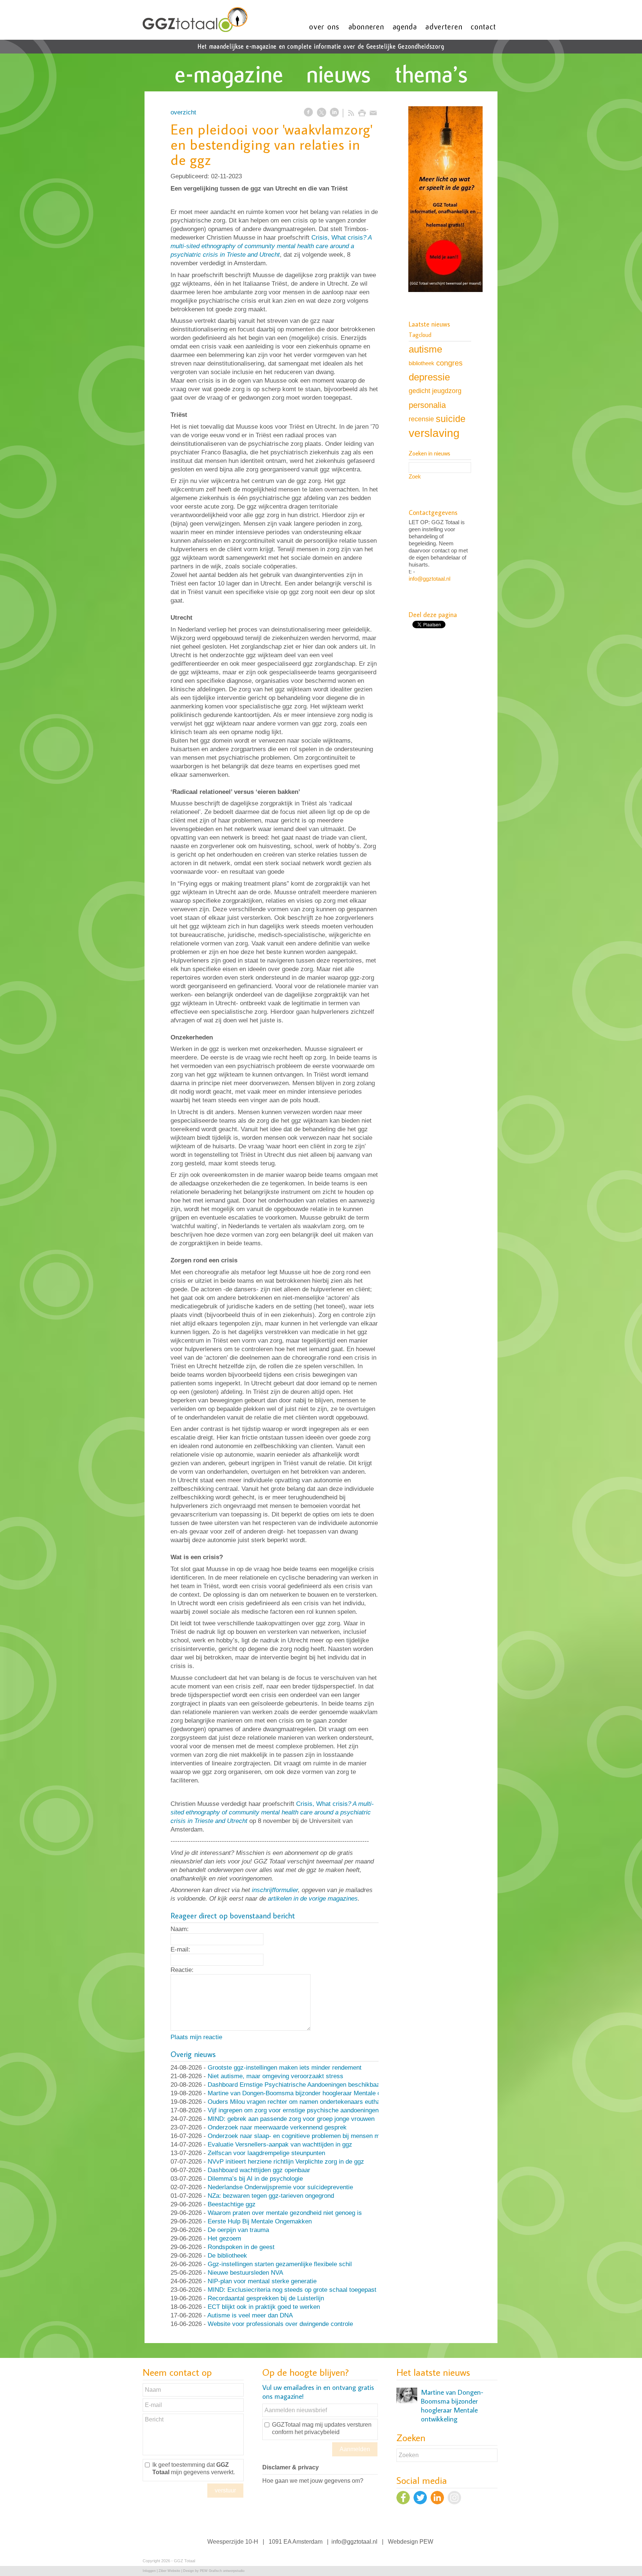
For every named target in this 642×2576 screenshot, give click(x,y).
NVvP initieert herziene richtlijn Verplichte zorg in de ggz (286, 2162)
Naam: (180, 1929)
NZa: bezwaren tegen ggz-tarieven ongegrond (271, 2196)
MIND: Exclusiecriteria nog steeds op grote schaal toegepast (292, 2290)
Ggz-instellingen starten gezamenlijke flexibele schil (280, 2264)
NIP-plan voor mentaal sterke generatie (262, 2281)
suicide (451, 419)
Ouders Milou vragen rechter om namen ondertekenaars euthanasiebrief (307, 2102)
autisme (425, 349)
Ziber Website (169, 2571)
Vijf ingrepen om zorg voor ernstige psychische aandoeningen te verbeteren (312, 2110)
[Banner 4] (445, 200)
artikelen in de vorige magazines (313, 1899)
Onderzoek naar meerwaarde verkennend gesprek (277, 2127)
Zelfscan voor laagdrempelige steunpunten (266, 2153)
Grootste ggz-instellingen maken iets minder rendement (285, 2068)
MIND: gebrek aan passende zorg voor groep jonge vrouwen (291, 2119)
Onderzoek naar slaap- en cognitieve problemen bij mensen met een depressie (317, 2136)
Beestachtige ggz (232, 2204)
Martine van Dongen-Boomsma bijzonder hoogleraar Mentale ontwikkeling (310, 2093)
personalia (427, 405)
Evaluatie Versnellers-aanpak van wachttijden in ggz (280, 2144)
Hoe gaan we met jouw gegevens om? (313, 2481)
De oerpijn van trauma (238, 2230)
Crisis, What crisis (271, 246)
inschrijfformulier (275, 1890)
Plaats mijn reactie (196, 2037)
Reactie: (182, 1970)
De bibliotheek (227, 2256)
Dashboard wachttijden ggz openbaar (259, 2170)
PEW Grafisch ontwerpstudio (222, 2571)
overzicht (183, 112)
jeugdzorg (447, 391)
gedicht (419, 391)
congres (449, 363)
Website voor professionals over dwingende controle (280, 2324)
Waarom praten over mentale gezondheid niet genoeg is (285, 2213)
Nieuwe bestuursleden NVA (245, 2273)
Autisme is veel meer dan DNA (250, 2315)
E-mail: (180, 1949)
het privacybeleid (317, 2432)
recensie (421, 419)
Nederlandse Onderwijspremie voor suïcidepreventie (280, 2187)
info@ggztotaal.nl (429, 579)
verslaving (434, 433)
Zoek (415, 476)
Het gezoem (224, 2238)
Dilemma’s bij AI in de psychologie (255, 2179)
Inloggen (149, 2571)
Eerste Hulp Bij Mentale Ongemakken (260, 2221)
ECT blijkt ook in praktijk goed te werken (264, 2307)
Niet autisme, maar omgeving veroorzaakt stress (275, 2076)
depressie (429, 377)
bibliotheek (421, 363)
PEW (426, 2542)
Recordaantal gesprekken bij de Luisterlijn (266, 2298)
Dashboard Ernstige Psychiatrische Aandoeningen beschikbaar (295, 2085)
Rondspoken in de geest (241, 2247)
